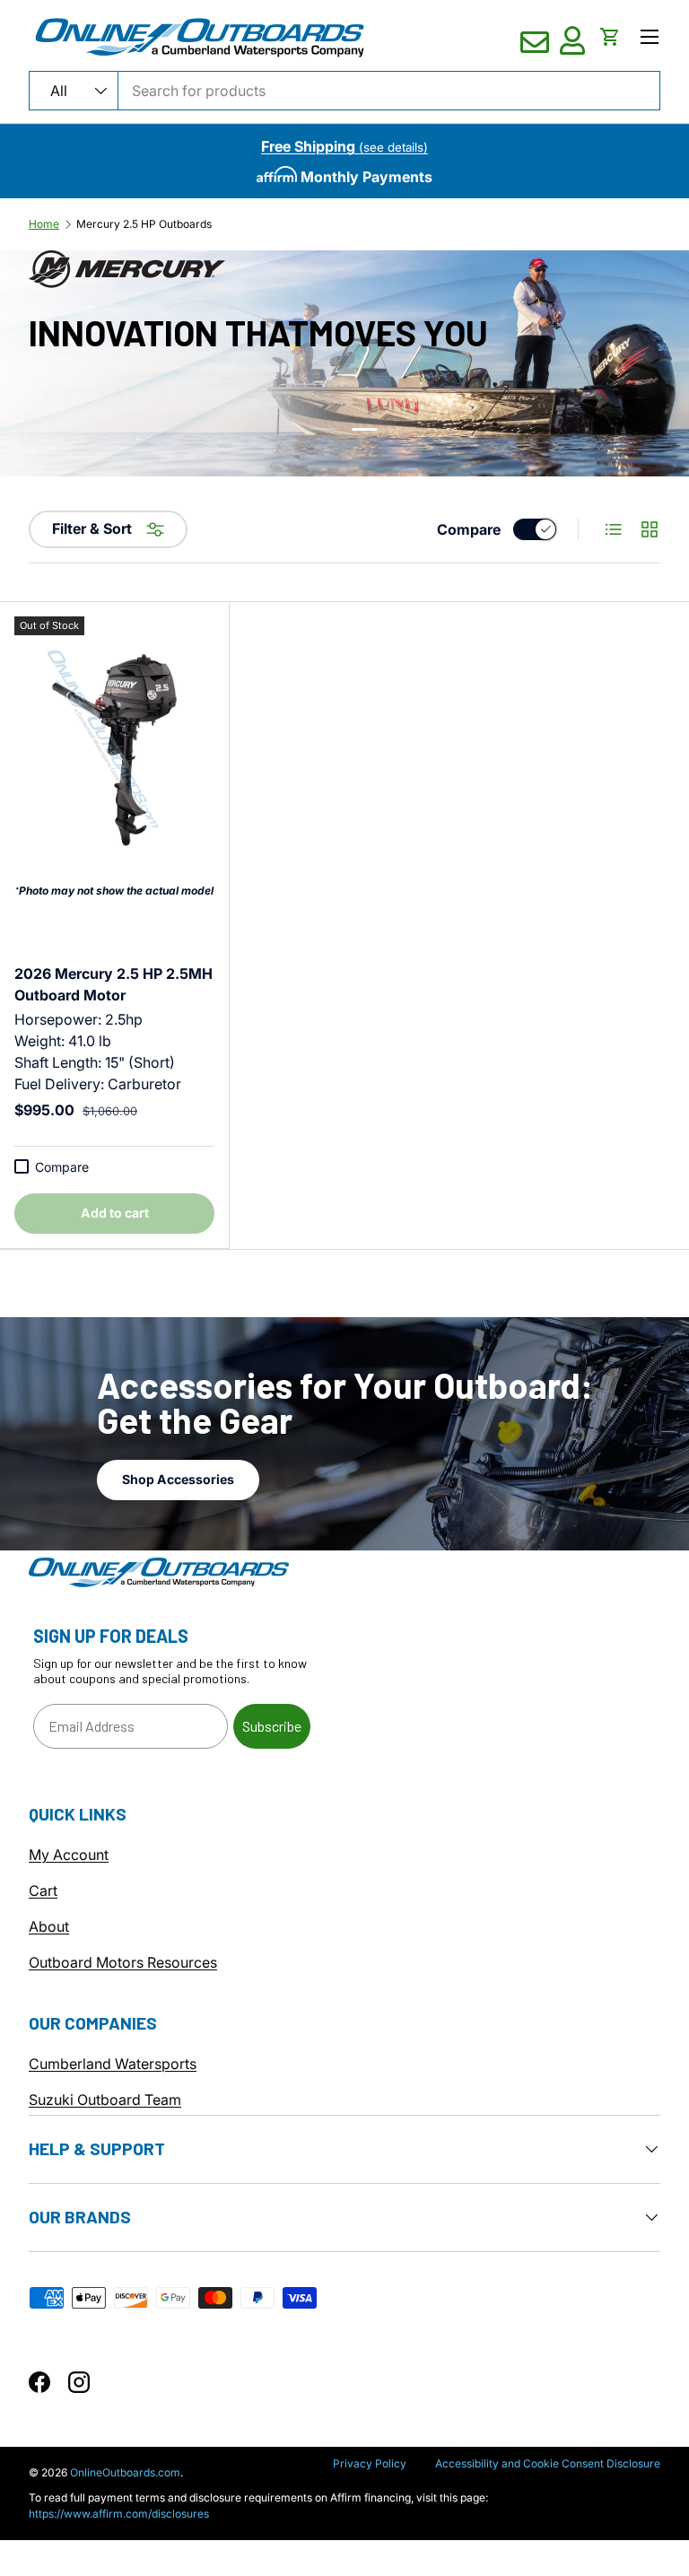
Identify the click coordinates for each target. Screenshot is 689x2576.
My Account (69, 1855)
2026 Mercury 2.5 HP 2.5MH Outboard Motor (113, 984)
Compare (469, 529)
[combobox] (344, 91)
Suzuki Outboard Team (105, 2100)
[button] (610, 37)
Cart (43, 1891)
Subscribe (272, 1726)
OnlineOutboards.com (125, 2472)
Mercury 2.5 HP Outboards (144, 224)
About (49, 1926)
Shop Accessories (178, 1479)
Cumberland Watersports (113, 2064)
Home (44, 224)
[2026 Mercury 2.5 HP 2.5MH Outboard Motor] (114, 750)
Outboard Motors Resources (123, 1962)
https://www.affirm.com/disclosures (119, 2514)
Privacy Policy (370, 2463)
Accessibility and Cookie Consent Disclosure (548, 2463)
